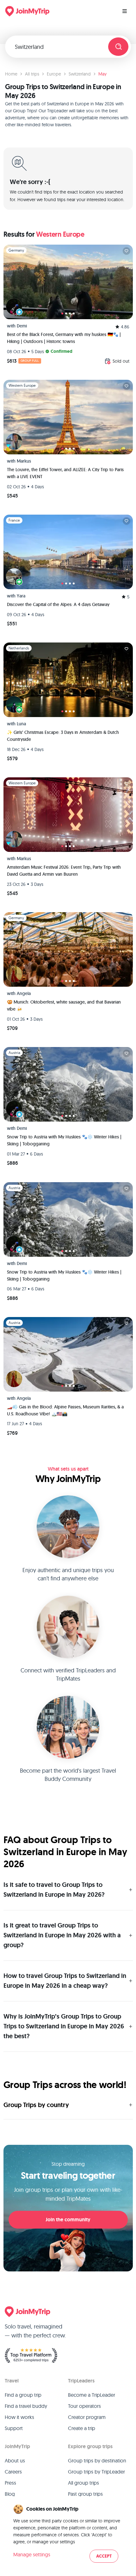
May (102, 74)
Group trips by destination (97, 2461)
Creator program (87, 2417)
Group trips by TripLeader (96, 2472)
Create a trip (82, 2428)
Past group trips (85, 2494)
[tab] (62, 313)
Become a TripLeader (92, 2395)
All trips (32, 74)
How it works (19, 2417)
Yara (21, 596)
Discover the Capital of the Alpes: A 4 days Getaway (58, 604)
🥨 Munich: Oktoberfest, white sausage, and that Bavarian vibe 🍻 (64, 1005)
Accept (104, 2556)
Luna (21, 724)
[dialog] (68, 2534)
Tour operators (84, 2406)
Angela (24, 993)
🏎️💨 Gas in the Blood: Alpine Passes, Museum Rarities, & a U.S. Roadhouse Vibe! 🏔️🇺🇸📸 (65, 1410)
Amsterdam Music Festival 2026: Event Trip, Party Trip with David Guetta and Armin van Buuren (64, 871)
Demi (22, 326)
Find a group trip (23, 2395)
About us (15, 2461)
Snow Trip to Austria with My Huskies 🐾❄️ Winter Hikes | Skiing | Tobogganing (64, 1140)
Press (10, 2483)
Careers (13, 2472)
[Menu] (125, 11)
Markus (24, 461)
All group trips (83, 2483)
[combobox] (59, 47)
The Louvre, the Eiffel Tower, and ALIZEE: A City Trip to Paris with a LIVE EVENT (65, 473)
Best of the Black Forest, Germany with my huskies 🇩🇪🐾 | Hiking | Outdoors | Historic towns (64, 338)
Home (11, 74)
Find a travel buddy (26, 2406)
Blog (10, 2494)
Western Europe (60, 234)
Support (14, 2428)
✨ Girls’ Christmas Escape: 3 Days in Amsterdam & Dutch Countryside (63, 736)
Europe (54, 74)
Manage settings (32, 2554)
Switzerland (80, 74)
